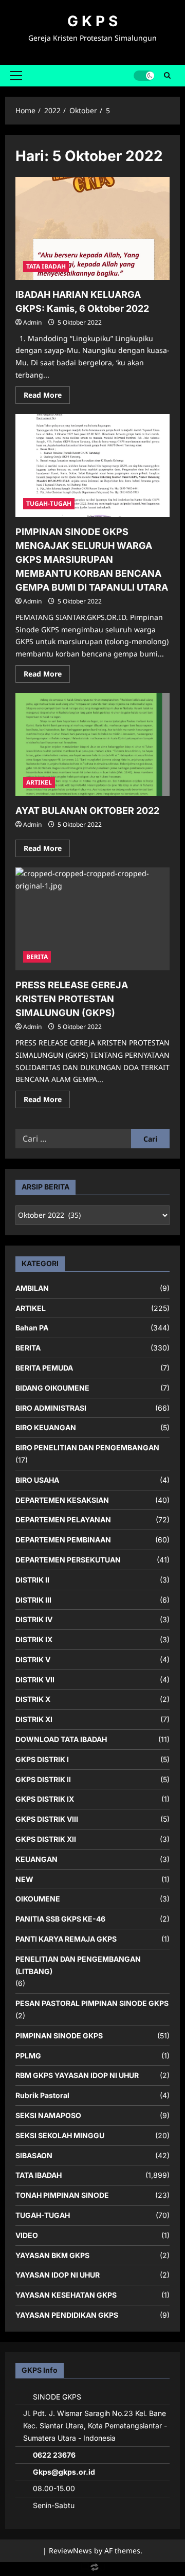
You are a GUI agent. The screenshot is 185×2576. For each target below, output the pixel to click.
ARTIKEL (39, 782)
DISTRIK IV (34, 1619)
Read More (47, 397)
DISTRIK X (33, 1699)
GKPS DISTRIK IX (45, 1799)
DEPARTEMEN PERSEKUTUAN (68, 1560)
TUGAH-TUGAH (49, 503)
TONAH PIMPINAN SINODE (62, 2195)
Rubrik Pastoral (42, 2095)
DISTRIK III (33, 1600)
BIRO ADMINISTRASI (51, 1408)
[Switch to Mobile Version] (92, 2570)
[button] (16, 76)
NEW (24, 1879)
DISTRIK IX (34, 1639)
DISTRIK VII (35, 1680)
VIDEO (27, 2235)
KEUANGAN (36, 1859)
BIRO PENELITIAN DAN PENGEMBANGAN (87, 1447)
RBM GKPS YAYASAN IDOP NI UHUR (77, 2075)
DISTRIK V (33, 1659)
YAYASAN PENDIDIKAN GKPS (67, 2315)
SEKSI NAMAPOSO (48, 2115)
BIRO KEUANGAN (46, 1427)
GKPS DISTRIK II (43, 1779)
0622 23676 (54, 2455)
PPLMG (28, 2056)
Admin (32, 322)
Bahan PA (32, 1328)
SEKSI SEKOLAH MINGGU (60, 2135)
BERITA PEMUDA (44, 1368)
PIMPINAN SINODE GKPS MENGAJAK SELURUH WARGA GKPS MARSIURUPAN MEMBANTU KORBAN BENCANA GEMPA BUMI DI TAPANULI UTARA (92, 559)
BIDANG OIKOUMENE (52, 1388)
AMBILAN (32, 1288)
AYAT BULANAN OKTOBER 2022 (87, 811)
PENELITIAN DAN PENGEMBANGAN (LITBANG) (78, 1965)
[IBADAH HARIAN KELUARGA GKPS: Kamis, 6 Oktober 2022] (92, 228)
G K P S (92, 21)
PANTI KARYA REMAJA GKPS (66, 1939)
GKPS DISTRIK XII (46, 1839)
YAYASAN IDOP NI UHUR (58, 2275)
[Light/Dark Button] (144, 76)
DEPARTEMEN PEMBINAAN (63, 1540)
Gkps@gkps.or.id (64, 2472)
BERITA (37, 957)
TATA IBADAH (46, 266)
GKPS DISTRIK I (42, 1759)
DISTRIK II (32, 1580)
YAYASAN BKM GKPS (52, 2255)
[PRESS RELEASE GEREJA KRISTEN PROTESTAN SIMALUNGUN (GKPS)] (92, 919)
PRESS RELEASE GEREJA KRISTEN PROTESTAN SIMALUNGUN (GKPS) (72, 999)
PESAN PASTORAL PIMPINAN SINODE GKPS (92, 2003)
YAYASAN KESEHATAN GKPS (66, 2295)
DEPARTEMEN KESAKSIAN (62, 1500)
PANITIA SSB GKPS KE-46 (60, 1919)
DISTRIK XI (34, 1719)
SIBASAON (34, 2155)
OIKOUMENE (38, 1899)
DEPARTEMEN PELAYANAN (63, 1520)
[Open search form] (167, 76)
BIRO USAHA (37, 1480)
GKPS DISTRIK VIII (47, 1819)
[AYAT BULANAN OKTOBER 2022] (92, 744)
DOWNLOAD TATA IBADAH (61, 1739)
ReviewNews (70, 2551)
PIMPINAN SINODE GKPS (59, 2036)
